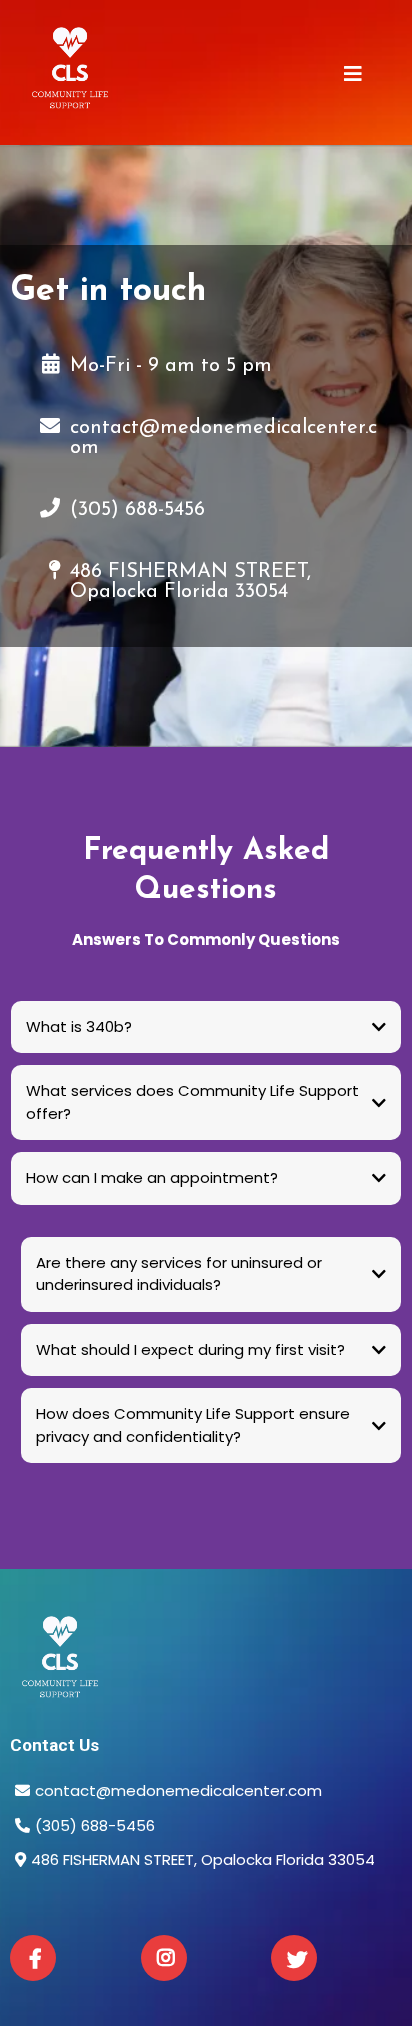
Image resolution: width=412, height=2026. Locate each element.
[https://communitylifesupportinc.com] (70, 75)
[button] (353, 75)
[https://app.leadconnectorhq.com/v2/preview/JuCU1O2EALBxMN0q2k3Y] (206, 1664)
